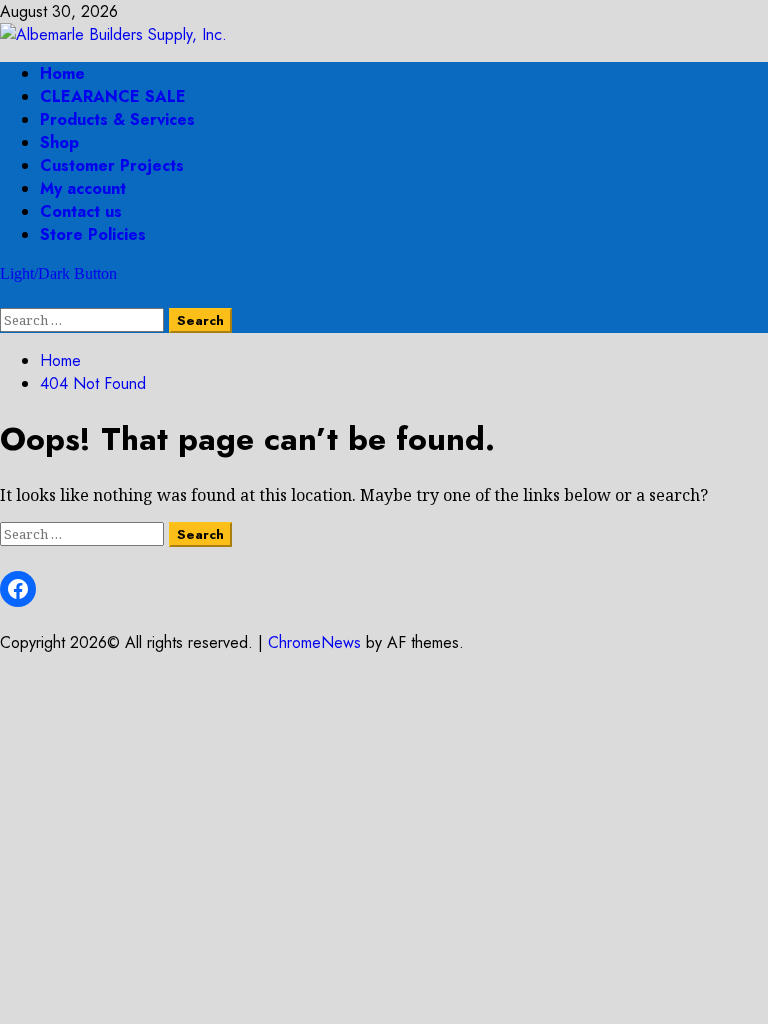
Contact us (81, 211)
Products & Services (117, 119)
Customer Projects (112, 165)
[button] (6, 296)
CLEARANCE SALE (113, 96)
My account (83, 188)
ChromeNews (314, 642)
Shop (59, 142)
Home (62, 73)
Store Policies (93, 234)
